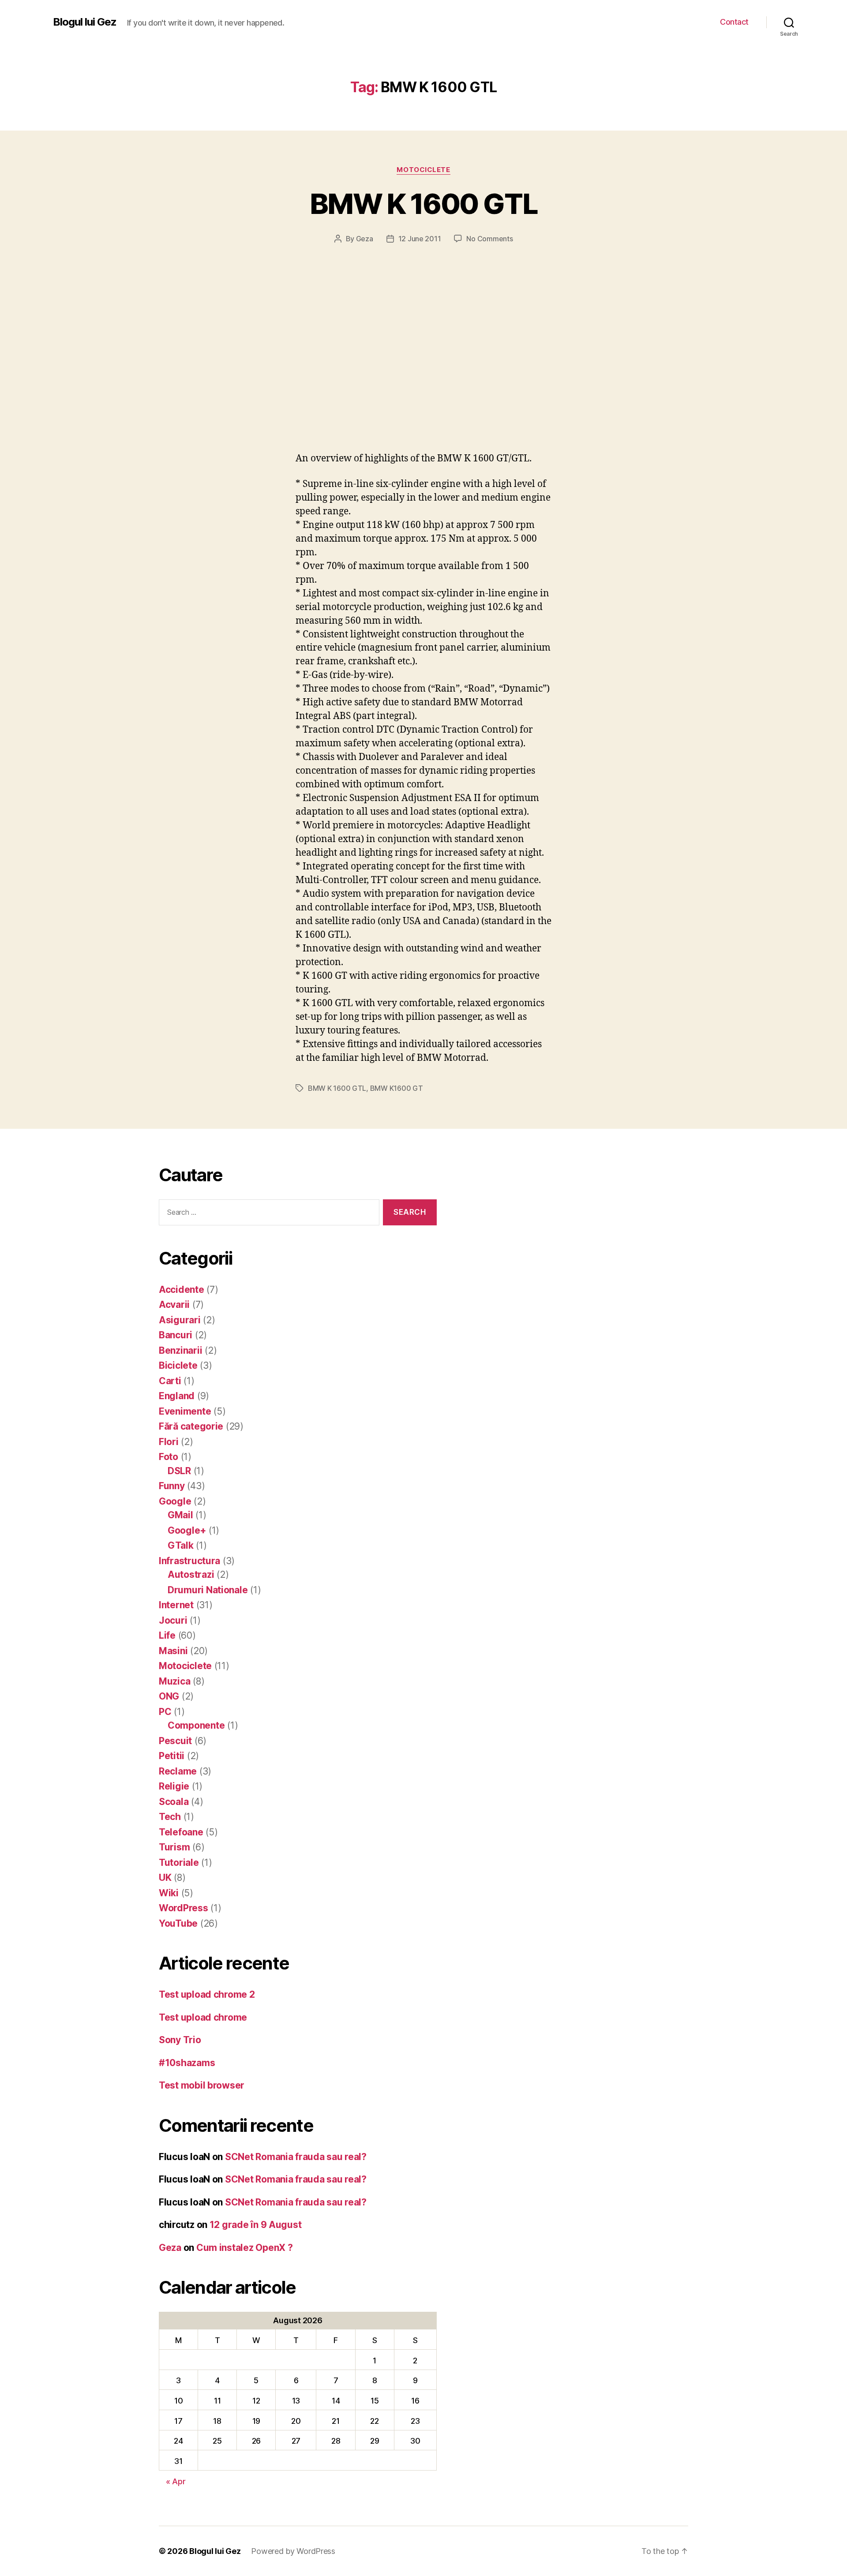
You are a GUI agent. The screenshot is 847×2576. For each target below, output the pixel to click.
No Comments (489, 239)
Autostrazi (191, 1574)
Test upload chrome (203, 2017)
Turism (174, 1847)
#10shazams (187, 2063)
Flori (169, 1442)
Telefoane (181, 1832)
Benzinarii (180, 1350)
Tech (170, 1817)
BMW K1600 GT (397, 1088)
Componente (196, 1725)
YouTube (178, 1923)
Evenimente (185, 1411)
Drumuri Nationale (208, 1590)
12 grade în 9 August (256, 2225)
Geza (365, 239)
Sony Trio (180, 2040)
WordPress (184, 1908)
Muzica (174, 1681)
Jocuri (173, 1620)
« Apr (176, 2481)
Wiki (169, 1893)
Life (167, 1635)
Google (175, 1501)
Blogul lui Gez (85, 22)
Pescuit (175, 1741)
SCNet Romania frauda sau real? (296, 2157)
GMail (180, 1515)
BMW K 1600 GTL (423, 204)
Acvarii (174, 1305)
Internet (176, 1605)
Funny (172, 1486)
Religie (174, 1786)
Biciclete (178, 1365)
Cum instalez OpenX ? (245, 2248)
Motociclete (423, 170)
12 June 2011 (420, 239)
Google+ (187, 1530)
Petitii (172, 1756)
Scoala (174, 1802)
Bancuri (176, 1335)
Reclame (178, 1771)
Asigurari (180, 1320)
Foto (169, 1457)
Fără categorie (191, 1426)
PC (165, 1712)
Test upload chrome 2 (207, 1994)
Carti (170, 1381)
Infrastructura (189, 1561)
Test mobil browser (202, 2085)
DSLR (179, 1471)
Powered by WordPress (293, 2551)
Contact (734, 22)
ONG (169, 1696)
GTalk (181, 1545)
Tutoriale (179, 1863)
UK (165, 1878)
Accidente (182, 1290)
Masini (173, 1651)
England (177, 1396)
